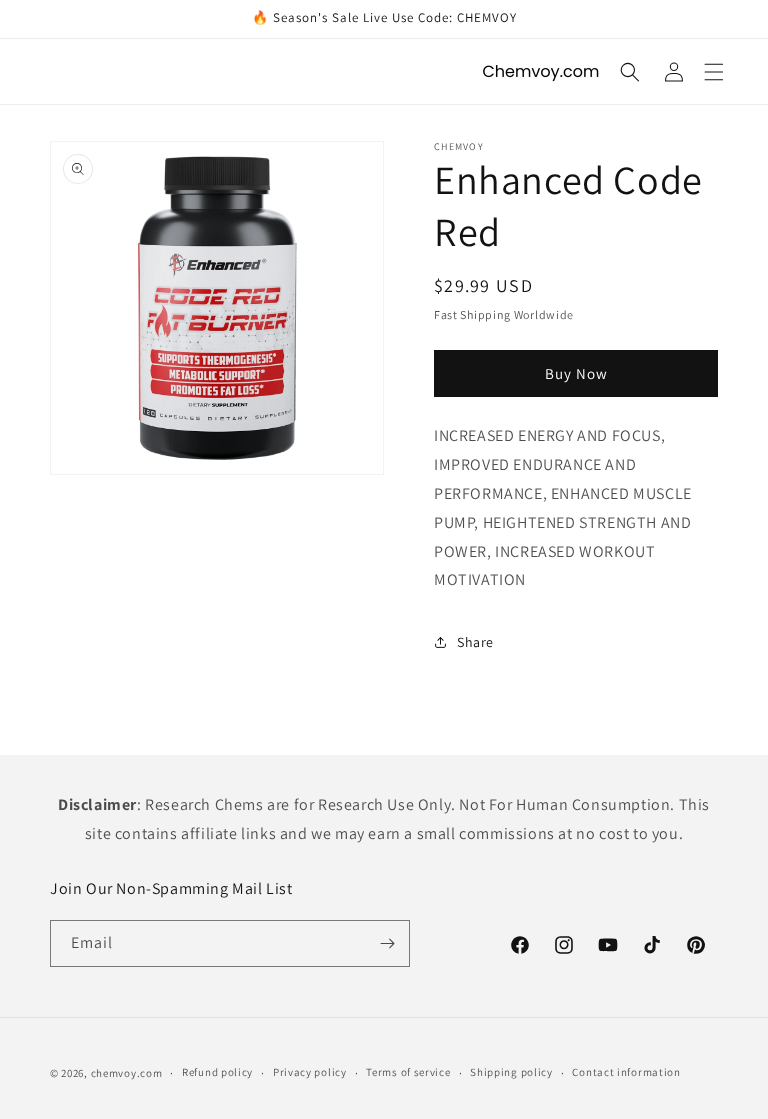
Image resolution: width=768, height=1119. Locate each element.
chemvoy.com (127, 1073)
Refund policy (217, 1072)
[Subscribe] (387, 943)
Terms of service (408, 1072)
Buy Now (576, 373)
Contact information (626, 1072)
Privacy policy (310, 1072)
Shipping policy (511, 1072)
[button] (714, 72)
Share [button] (475, 642)
